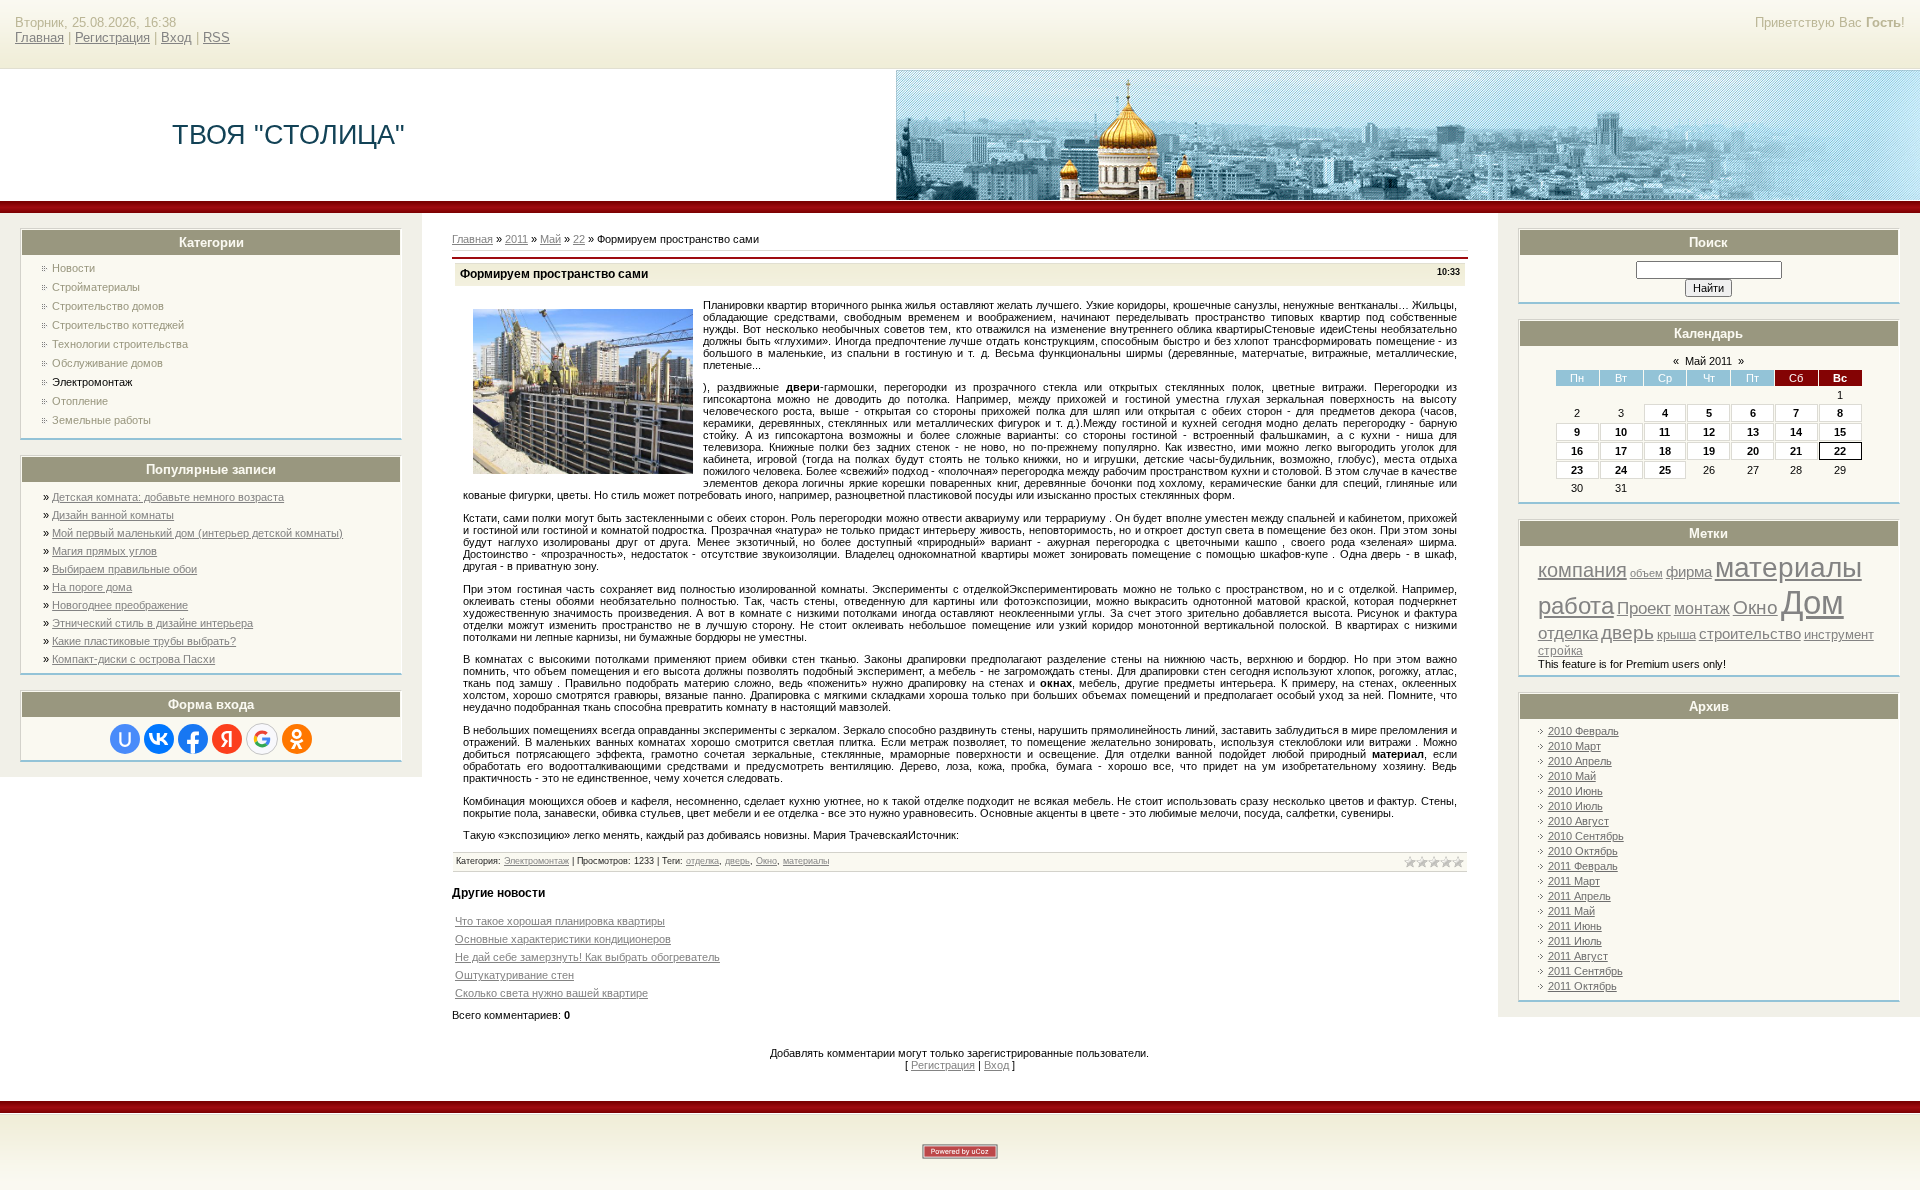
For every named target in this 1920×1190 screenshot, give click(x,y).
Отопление (80, 401)
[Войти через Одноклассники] (297, 739)
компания (1582, 570)
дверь (1627, 632)
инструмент (1839, 634)
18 (1665, 451)
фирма (1689, 572)
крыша (1676, 634)
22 (1840, 451)
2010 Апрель (1580, 761)
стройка (1560, 651)
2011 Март (1574, 881)
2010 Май (1572, 776)
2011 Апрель (1579, 896)
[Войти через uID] (125, 739)
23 (1577, 470)
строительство (1750, 634)
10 (1621, 432)
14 (1796, 432)
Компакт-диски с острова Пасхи (133, 659)
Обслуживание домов (107, 363)
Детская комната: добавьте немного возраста (168, 497)
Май (550, 239)
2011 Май (1571, 911)
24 (1621, 470)
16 (1577, 451)
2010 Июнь (1575, 791)
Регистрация (112, 37)
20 (1753, 451)
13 (1753, 432)
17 (1621, 451)
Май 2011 (1708, 361)
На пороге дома (92, 587)
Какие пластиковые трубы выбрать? (144, 641)
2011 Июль (1575, 941)
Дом (1812, 602)
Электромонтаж (92, 382)
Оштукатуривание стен (514, 975)
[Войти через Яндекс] (227, 739)
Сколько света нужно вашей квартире (551, 993)
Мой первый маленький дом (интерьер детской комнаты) (197, 533)
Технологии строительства (120, 344)
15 (1840, 432)
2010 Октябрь (1583, 851)
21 (1796, 451)
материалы (1788, 567)
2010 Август (1578, 821)
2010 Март (1574, 746)
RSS (216, 37)
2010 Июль (1575, 806)
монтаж (1702, 608)
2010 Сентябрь (1586, 836)
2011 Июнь (1575, 926)
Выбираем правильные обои (124, 569)
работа (1576, 605)
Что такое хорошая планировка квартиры (560, 921)
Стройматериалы (96, 287)
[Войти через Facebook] (193, 739)
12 (1709, 432)
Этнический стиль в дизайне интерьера (152, 623)
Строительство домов (108, 306)
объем (1646, 573)
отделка (1568, 633)
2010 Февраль (1583, 731)
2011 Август (1578, 956)
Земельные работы (101, 420)
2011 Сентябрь (1585, 971)
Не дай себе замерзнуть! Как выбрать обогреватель (587, 957)
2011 (516, 239)
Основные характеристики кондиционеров (563, 939)
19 (1709, 451)
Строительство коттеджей (118, 325)
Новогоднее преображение (120, 605)
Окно (1755, 607)
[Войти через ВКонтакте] (159, 739)
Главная (39, 37)
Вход (176, 37)
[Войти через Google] (262, 739)
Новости (73, 268)
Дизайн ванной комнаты (113, 515)
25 (1665, 470)
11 (1664, 432)
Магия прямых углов (104, 551)
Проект (1644, 608)
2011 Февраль (1583, 866)
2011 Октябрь (1582, 986)
